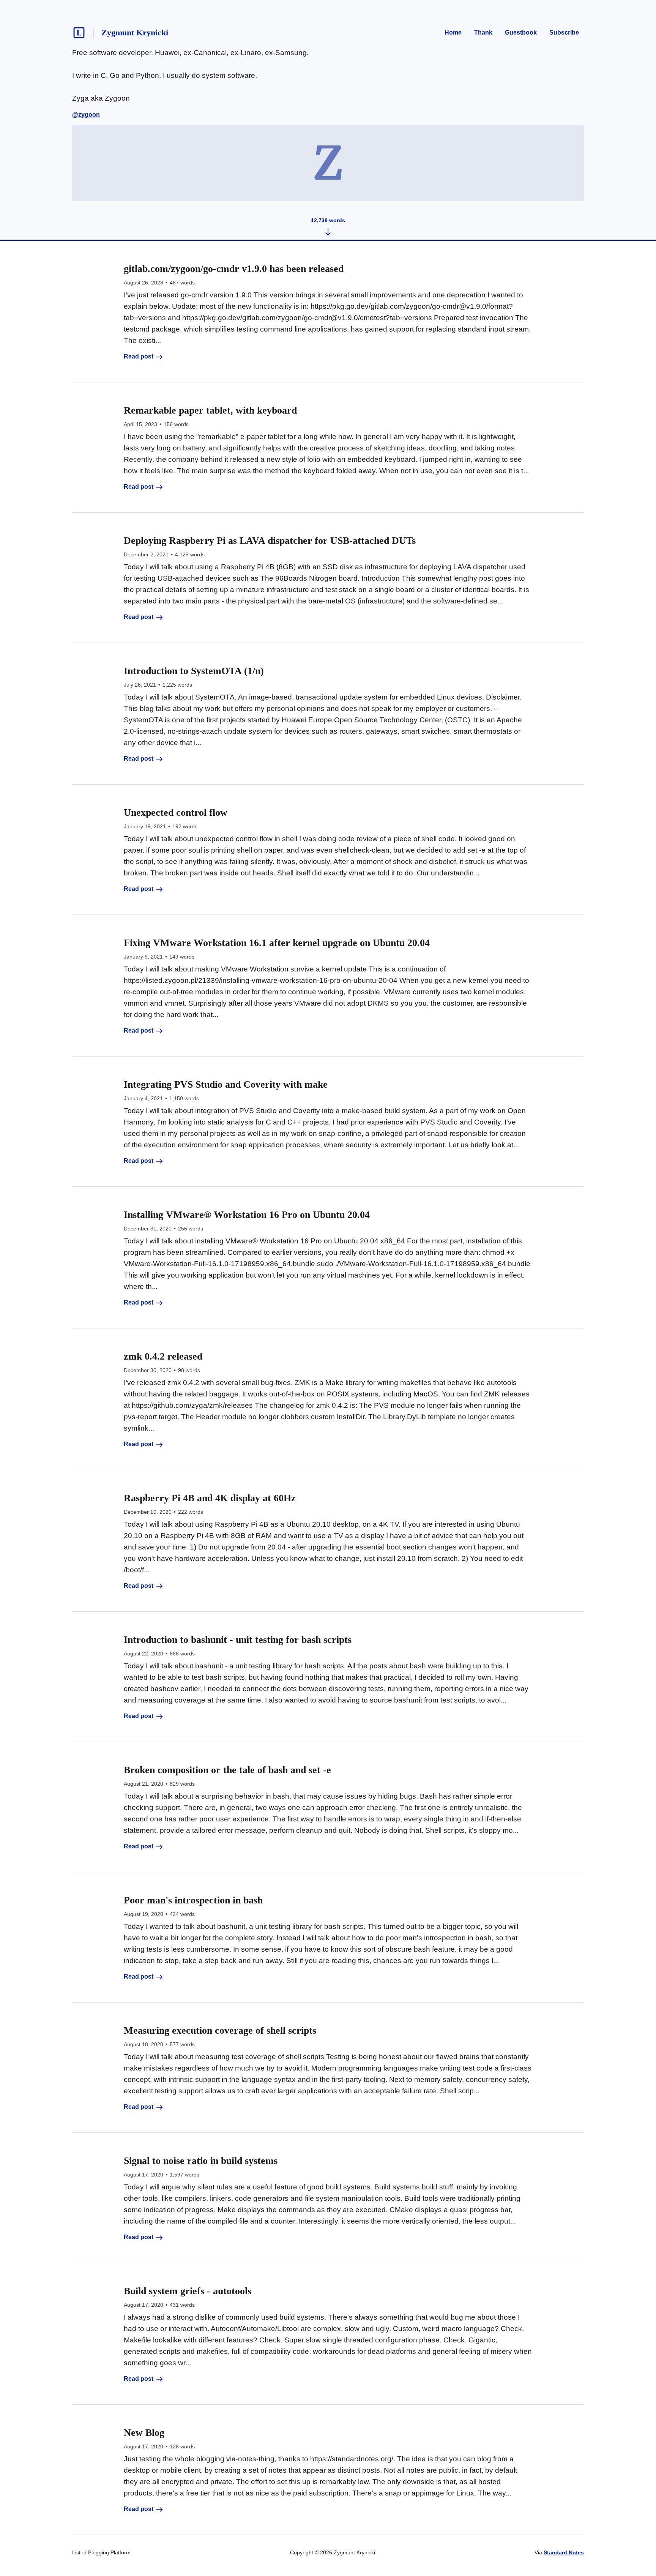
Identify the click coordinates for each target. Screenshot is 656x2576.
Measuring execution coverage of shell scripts (220, 2030)
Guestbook (521, 32)
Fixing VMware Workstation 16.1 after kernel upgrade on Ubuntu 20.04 (277, 943)
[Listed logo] (79, 33)
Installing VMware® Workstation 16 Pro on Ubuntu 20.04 (247, 1215)
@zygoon (86, 115)
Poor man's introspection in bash (193, 1900)
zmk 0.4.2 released (163, 1356)
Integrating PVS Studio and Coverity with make (226, 1084)
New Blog (144, 2433)
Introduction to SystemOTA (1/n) (194, 671)
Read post (139, 356)
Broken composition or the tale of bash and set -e (227, 1770)
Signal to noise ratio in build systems (201, 2161)
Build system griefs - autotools (188, 2291)
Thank (483, 32)
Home (453, 32)
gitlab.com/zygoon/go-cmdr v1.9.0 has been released (234, 269)
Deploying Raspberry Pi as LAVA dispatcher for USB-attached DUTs (270, 541)
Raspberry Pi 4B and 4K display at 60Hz (210, 1498)
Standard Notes (564, 2552)
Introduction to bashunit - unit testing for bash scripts (238, 1640)
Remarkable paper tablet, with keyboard (210, 410)
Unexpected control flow (176, 813)
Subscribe (564, 32)
